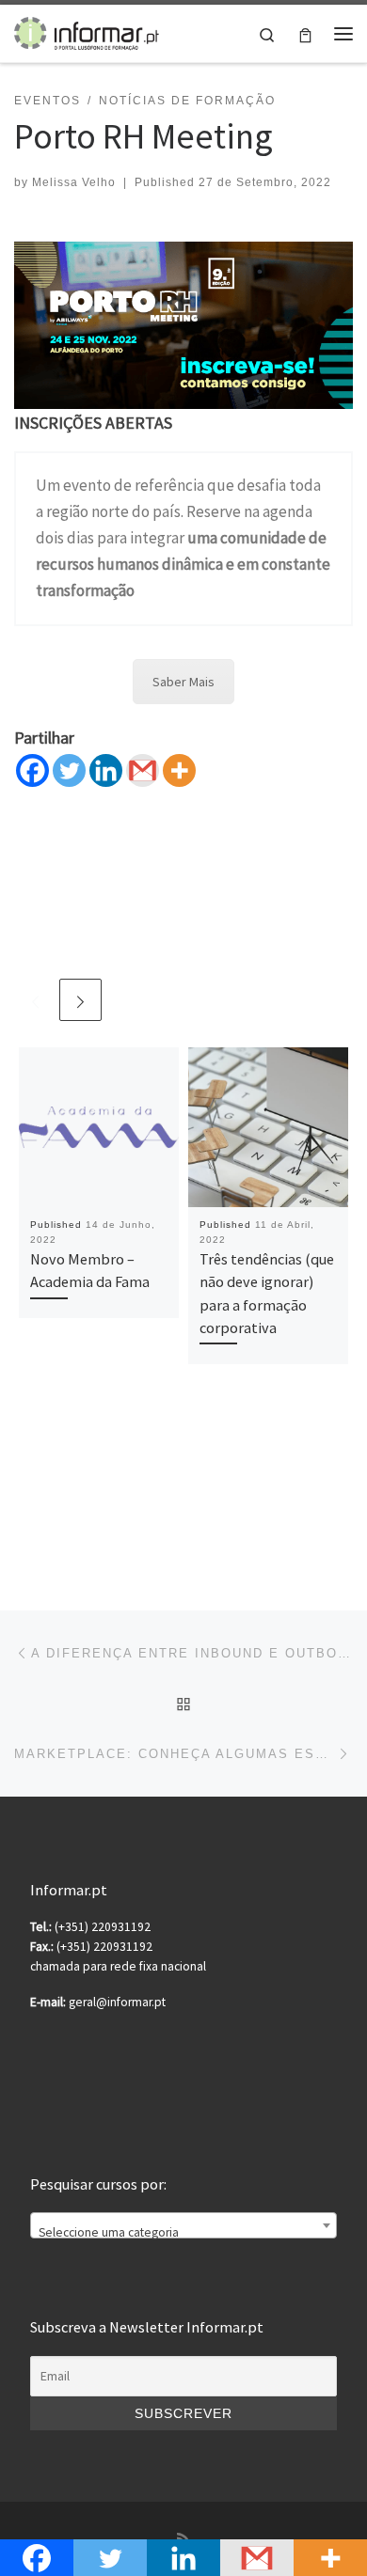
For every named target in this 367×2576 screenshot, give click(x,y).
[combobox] (183, 2225)
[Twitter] (69, 770)
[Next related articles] (80, 1000)
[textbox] (183, 2233)
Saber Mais (183, 682)
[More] (179, 770)
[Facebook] (32, 770)
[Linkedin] (106, 770)
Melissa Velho (74, 182)
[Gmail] (143, 770)
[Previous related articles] (35, 1000)
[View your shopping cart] (305, 33)
